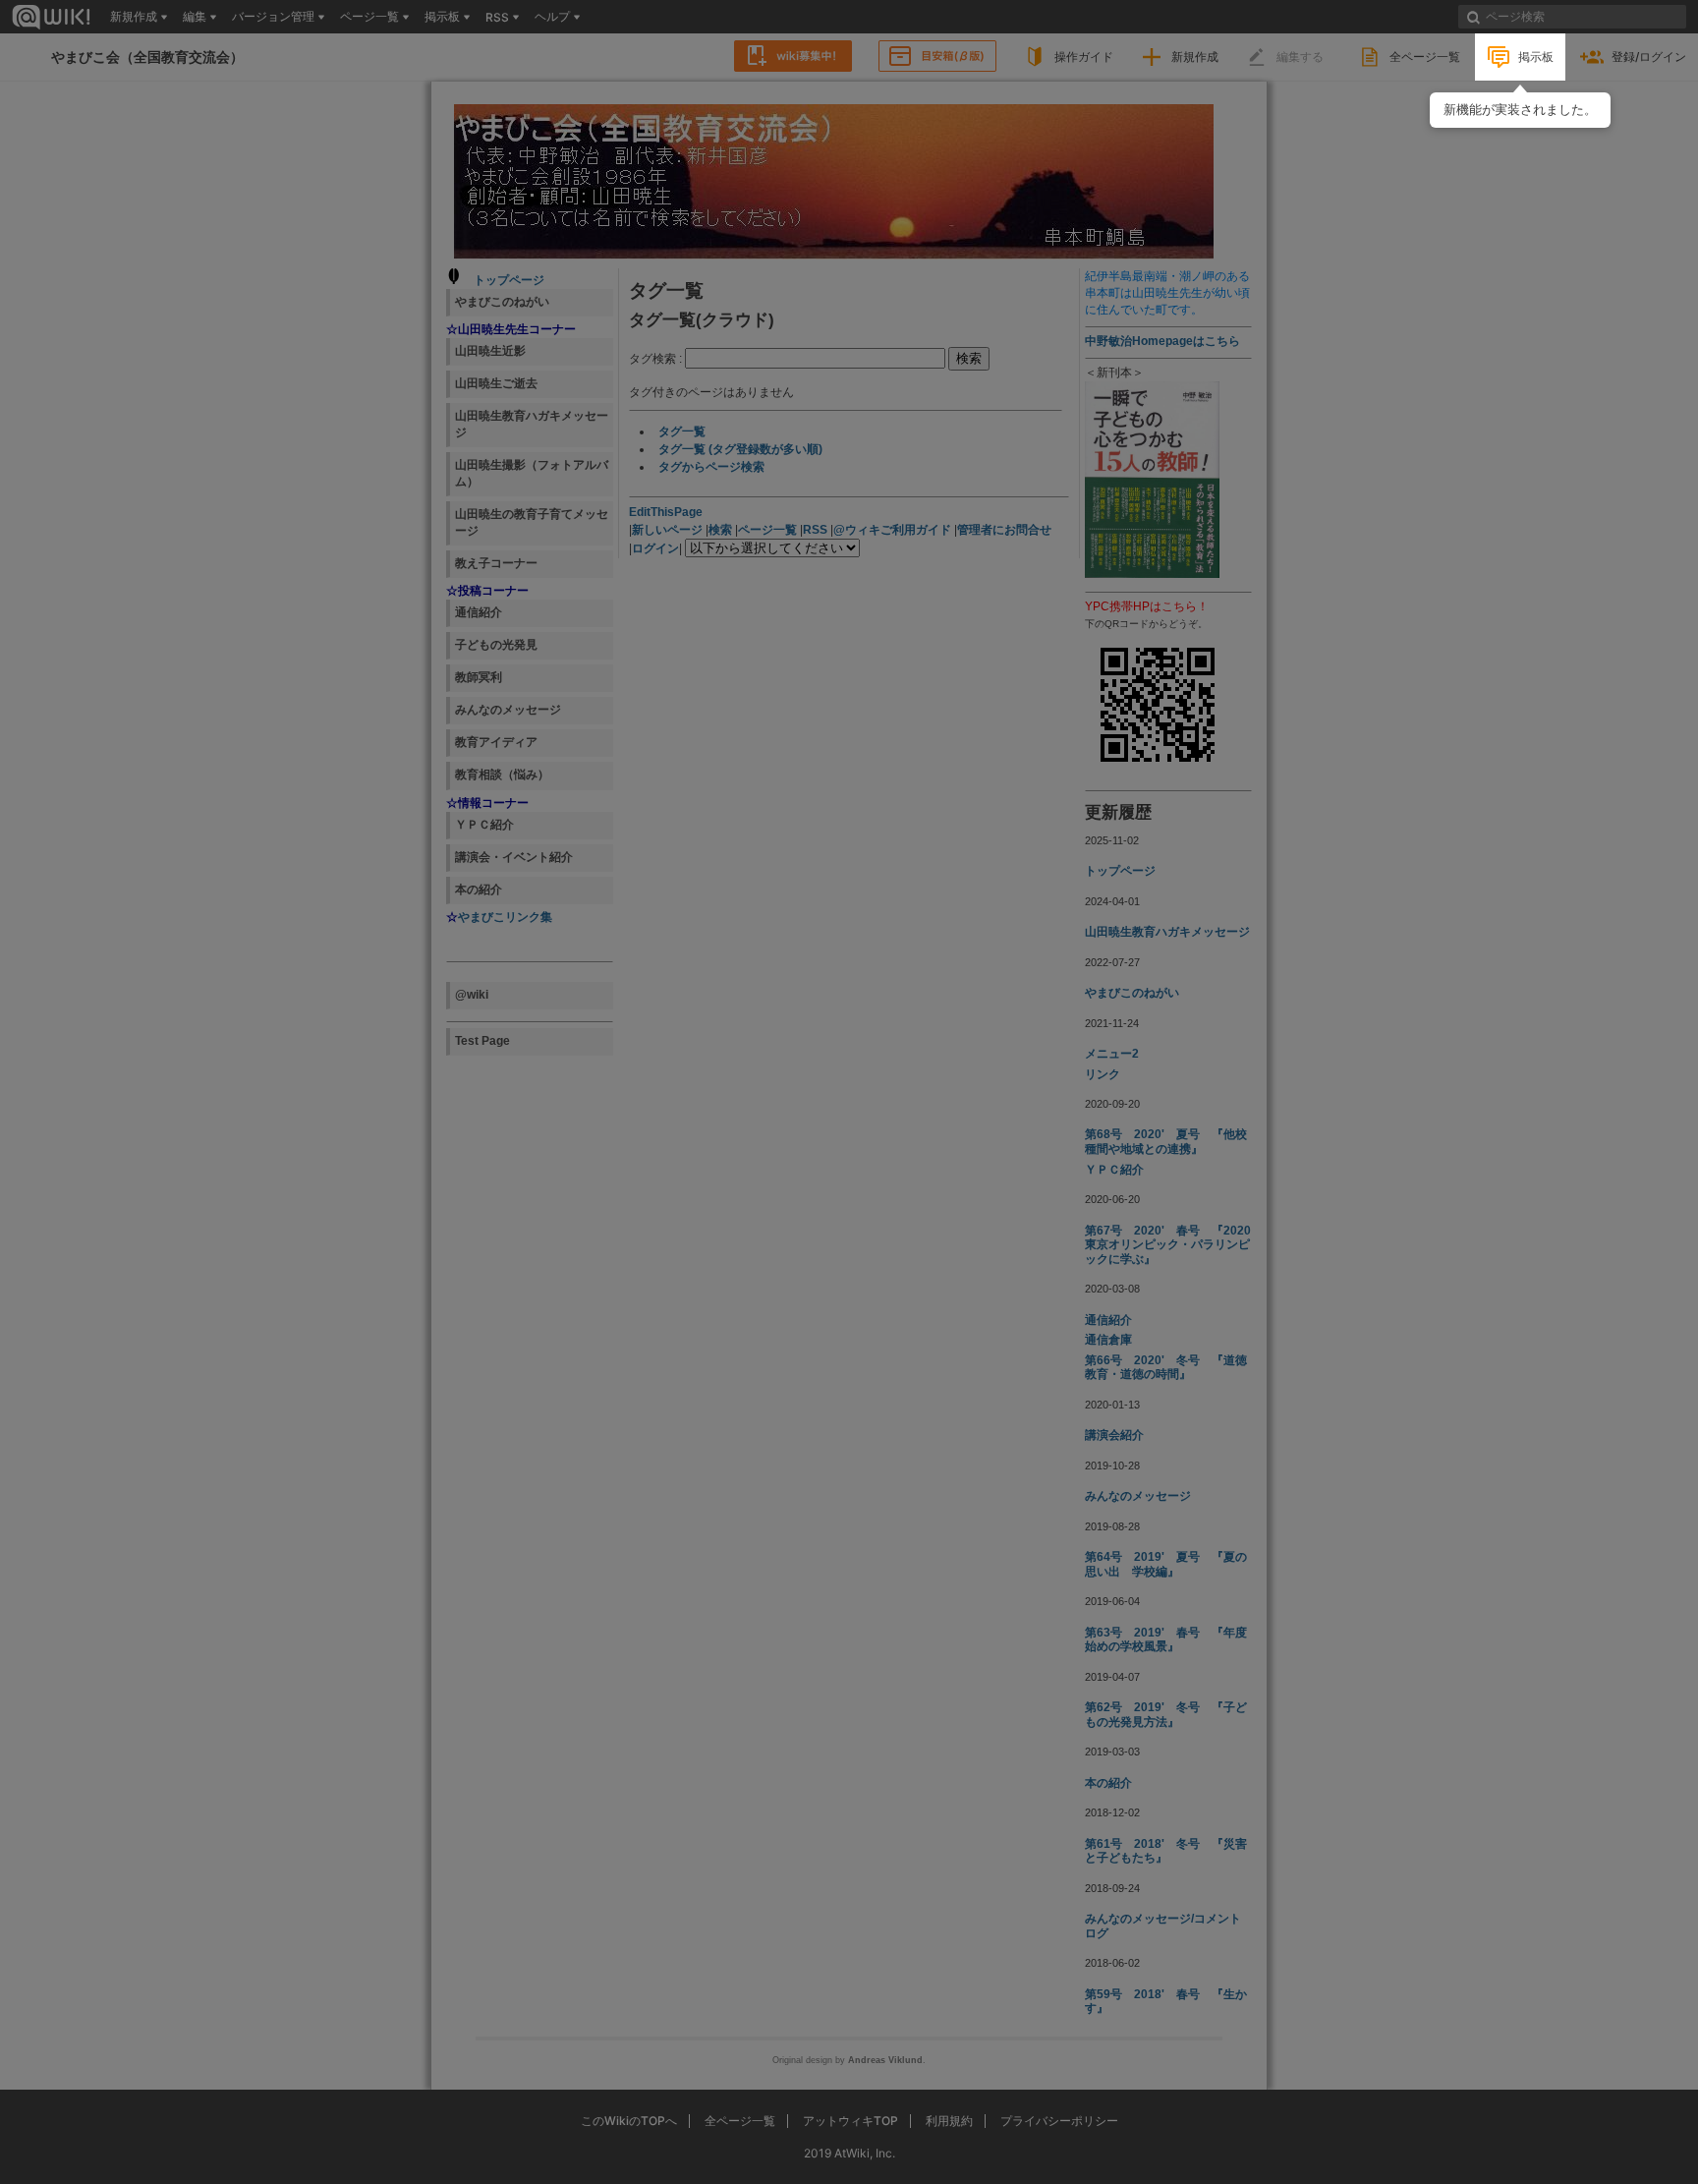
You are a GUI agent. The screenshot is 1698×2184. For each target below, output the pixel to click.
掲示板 (1536, 57)
